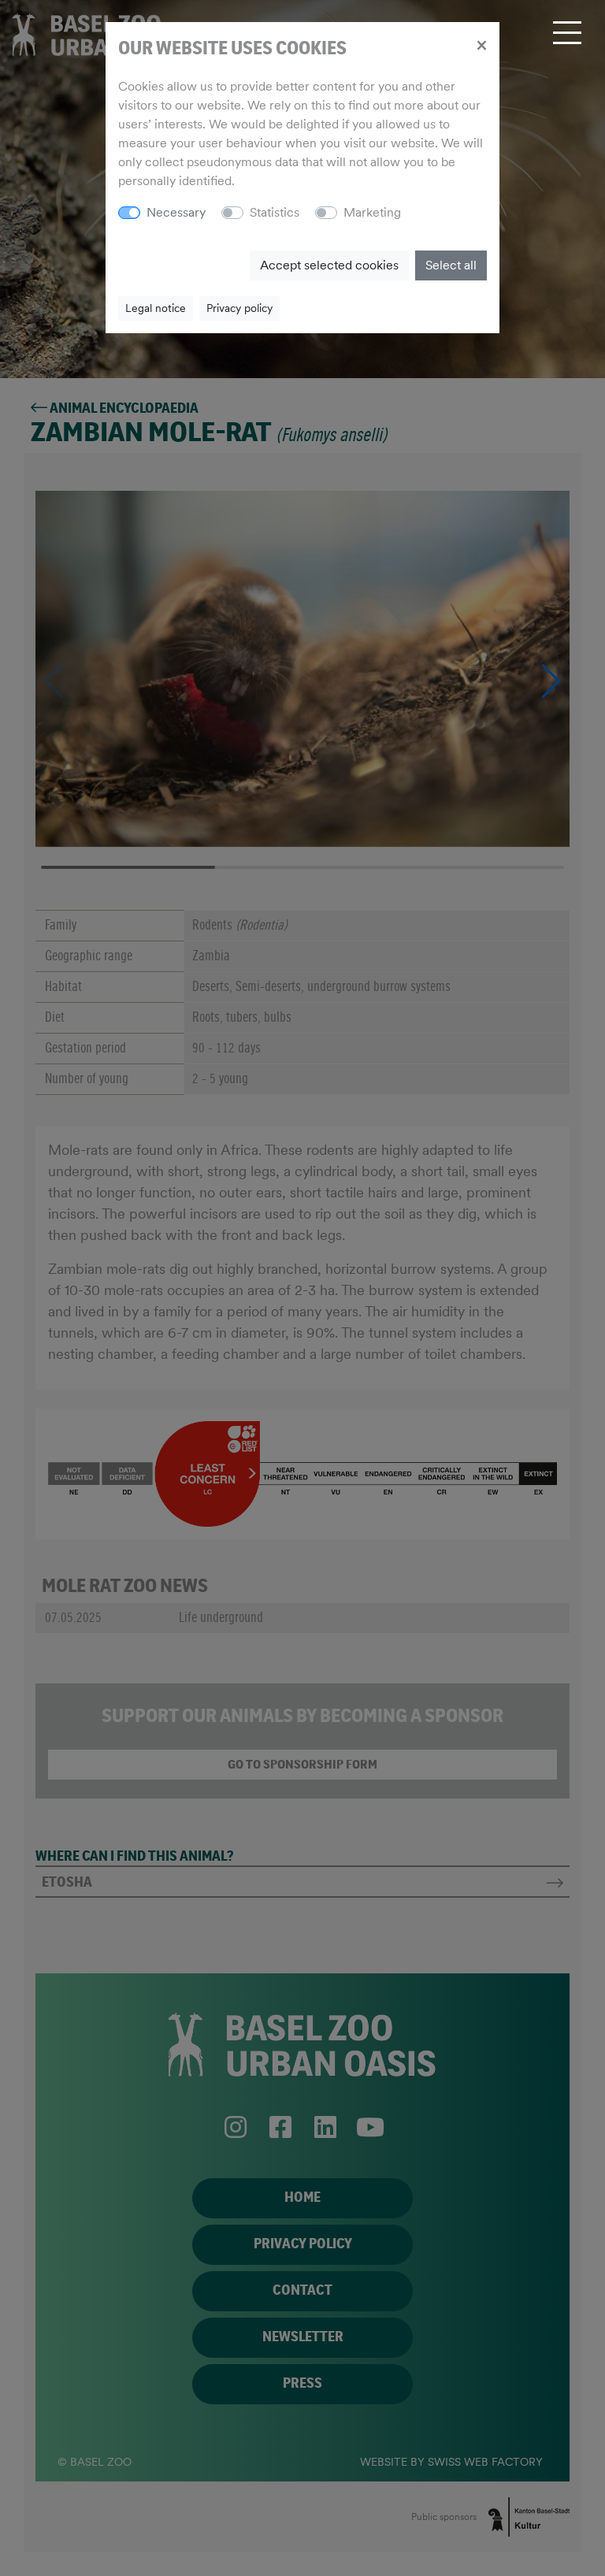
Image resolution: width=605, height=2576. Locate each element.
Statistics (275, 212)
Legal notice (156, 308)
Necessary (176, 212)
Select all (451, 265)
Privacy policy (239, 308)
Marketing (372, 212)
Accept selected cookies (329, 265)
